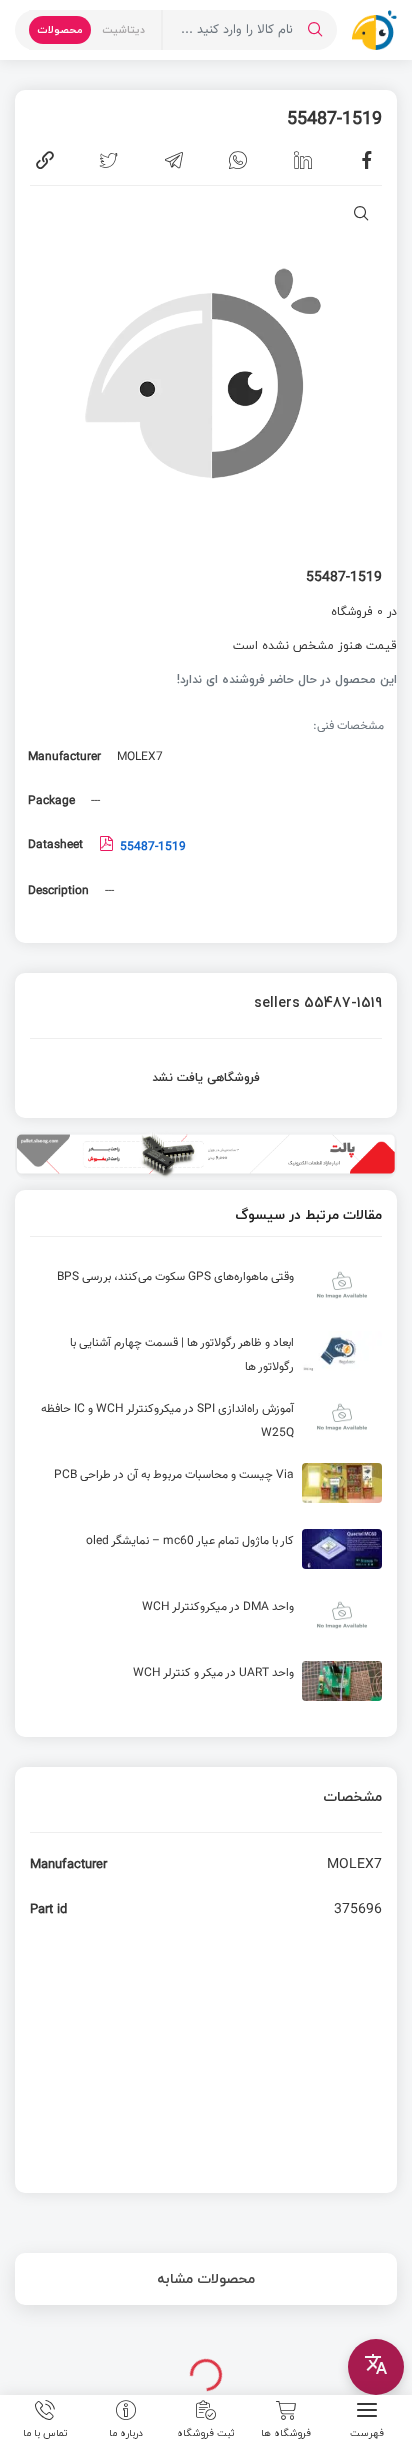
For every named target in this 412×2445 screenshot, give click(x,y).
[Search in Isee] (315, 30)
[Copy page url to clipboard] (45, 160)
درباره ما (126, 2432)
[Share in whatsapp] (238, 160)
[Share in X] (109, 160)
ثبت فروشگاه (206, 2432)
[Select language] (376, 2367)
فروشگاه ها (286, 2432)
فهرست (367, 2432)
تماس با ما (45, 2432)
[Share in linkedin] (303, 160)
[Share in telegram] (174, 160)
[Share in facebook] (367, 160)
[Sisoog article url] (206, 1293)
